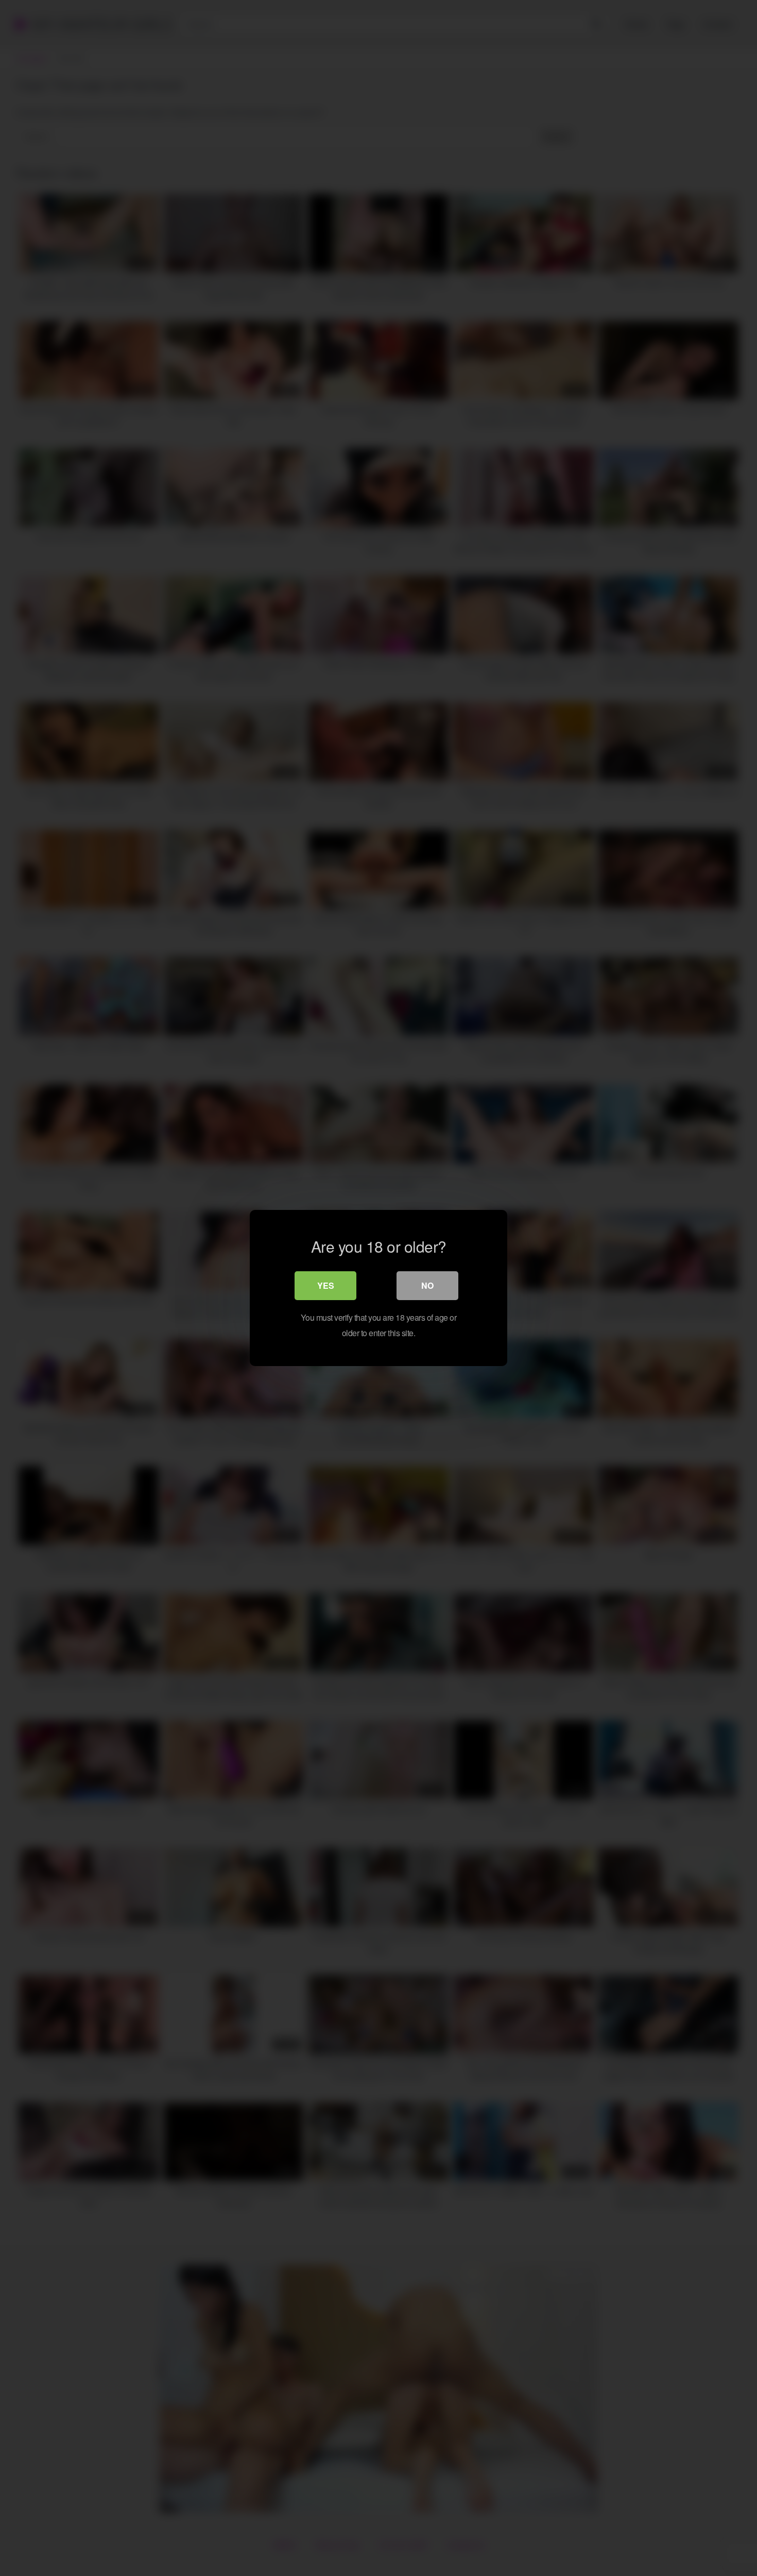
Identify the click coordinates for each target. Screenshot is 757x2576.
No (427, 1285)
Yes (326, 1285)
